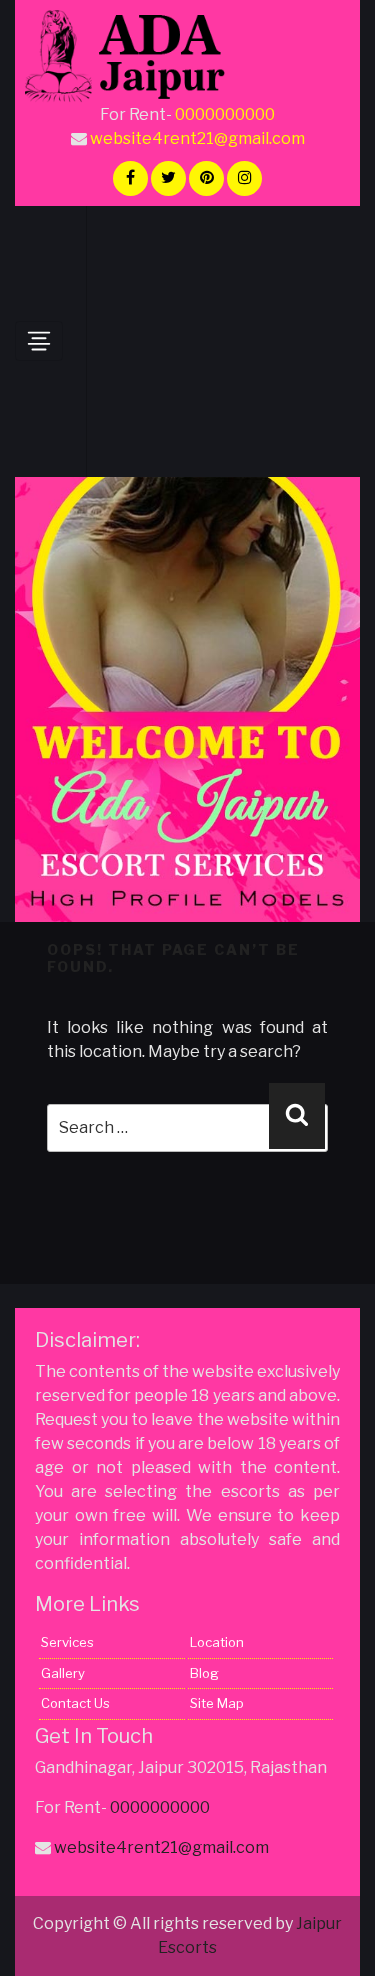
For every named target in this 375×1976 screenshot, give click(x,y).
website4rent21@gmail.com (197, 138)
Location (217, 1642)
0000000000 (225, 114)
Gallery (63, 1673)
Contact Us (75, 1703)
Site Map (217, 1703)
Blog (204, 1673)
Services (67, 1642)
